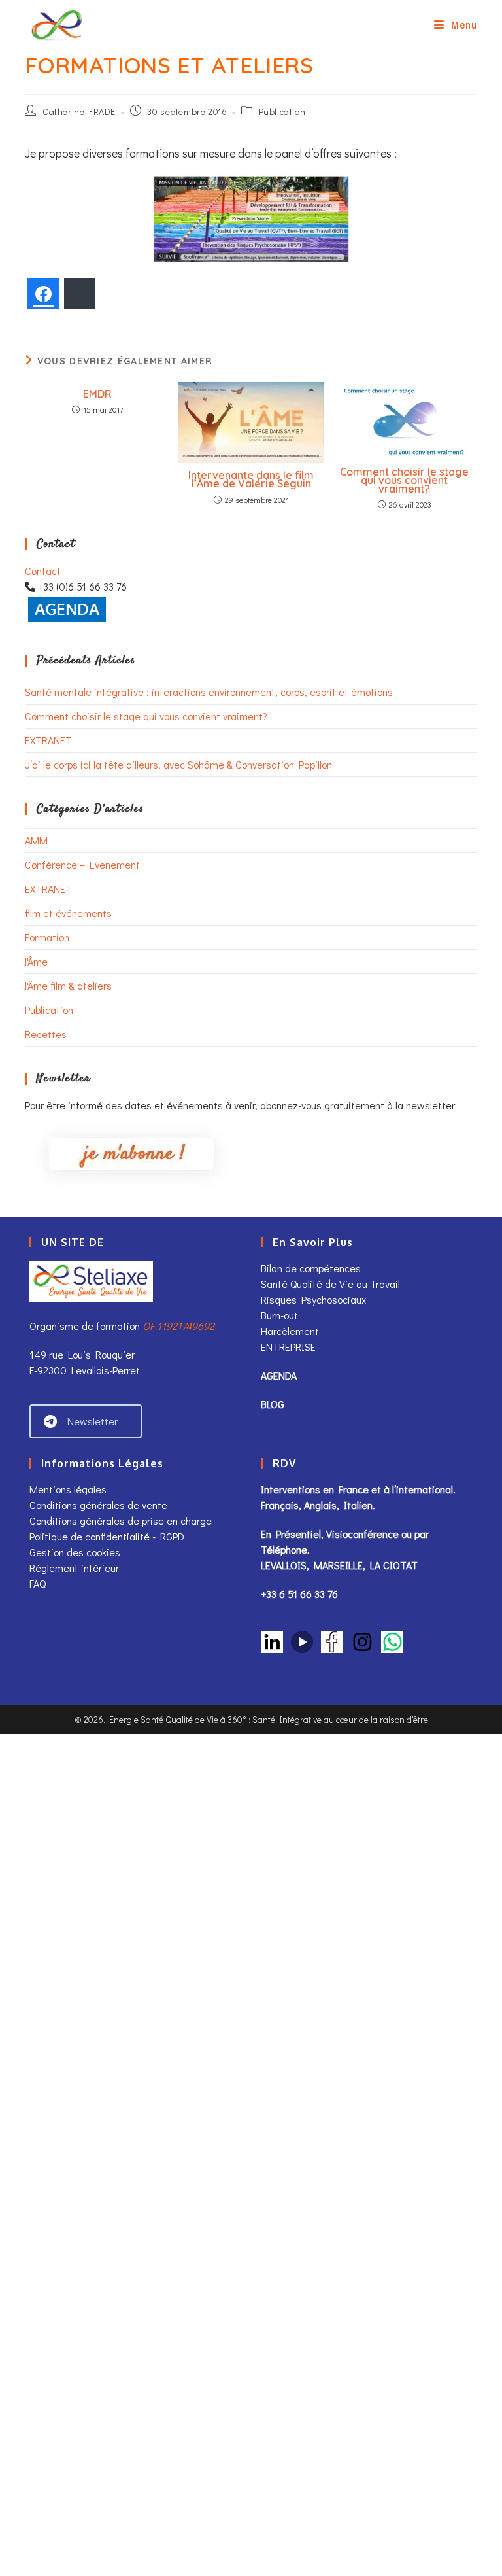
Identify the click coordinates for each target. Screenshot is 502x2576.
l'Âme (36, 961)
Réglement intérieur (74, 1568)
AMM (36, 840)
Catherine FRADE (79, 112)
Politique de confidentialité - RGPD (107, 1536)
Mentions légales (68, 1489)
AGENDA (279, 1375)
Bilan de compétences (311, 1268)
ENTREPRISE (288, 1347)
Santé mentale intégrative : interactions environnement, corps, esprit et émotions (209, 692)
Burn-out (279, 1315)
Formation (47, 937)
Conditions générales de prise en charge (121, 1521)
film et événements (68, 913)
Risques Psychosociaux (313, 1299)
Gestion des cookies (75, 1552)
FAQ (38, 1583)
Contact (43, 571)
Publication (282, 112)
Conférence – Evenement (82, 864)
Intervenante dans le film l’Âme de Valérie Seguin (251, 479)
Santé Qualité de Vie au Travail (330, 1284)
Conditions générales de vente (100, 1505)
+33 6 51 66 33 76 (299, 1594)
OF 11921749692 (178, 1326)
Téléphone (284, 1549)
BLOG (273, 1404)
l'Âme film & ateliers (68, 985)
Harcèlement (290, 1331)
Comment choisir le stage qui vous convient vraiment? (404, 480)
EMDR (97, 394)
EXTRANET (48, 740)
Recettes (46, 1034)
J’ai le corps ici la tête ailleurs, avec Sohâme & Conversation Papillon (178, 764)
